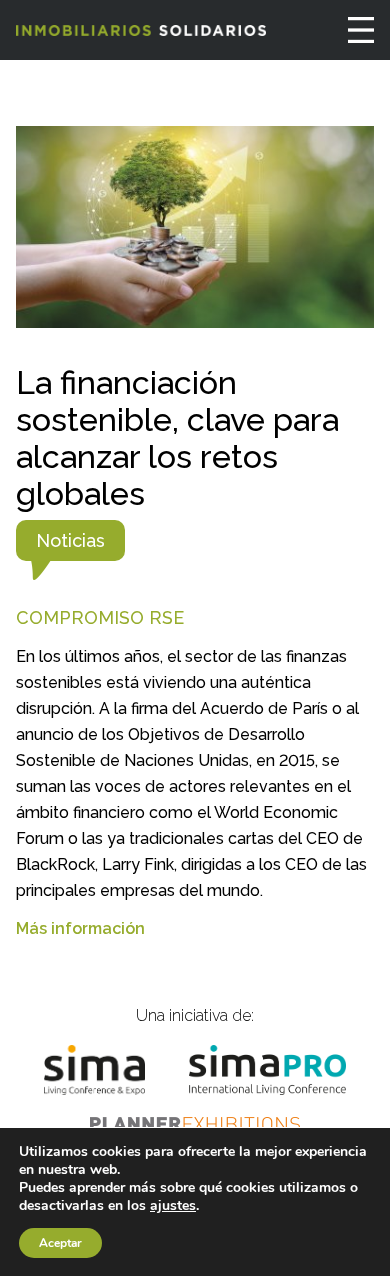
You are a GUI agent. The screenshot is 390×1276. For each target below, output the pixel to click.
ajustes (173, 1206)
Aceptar (60, 1243)
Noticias (70, 540)
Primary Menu (361, 30)
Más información (80, 928)
